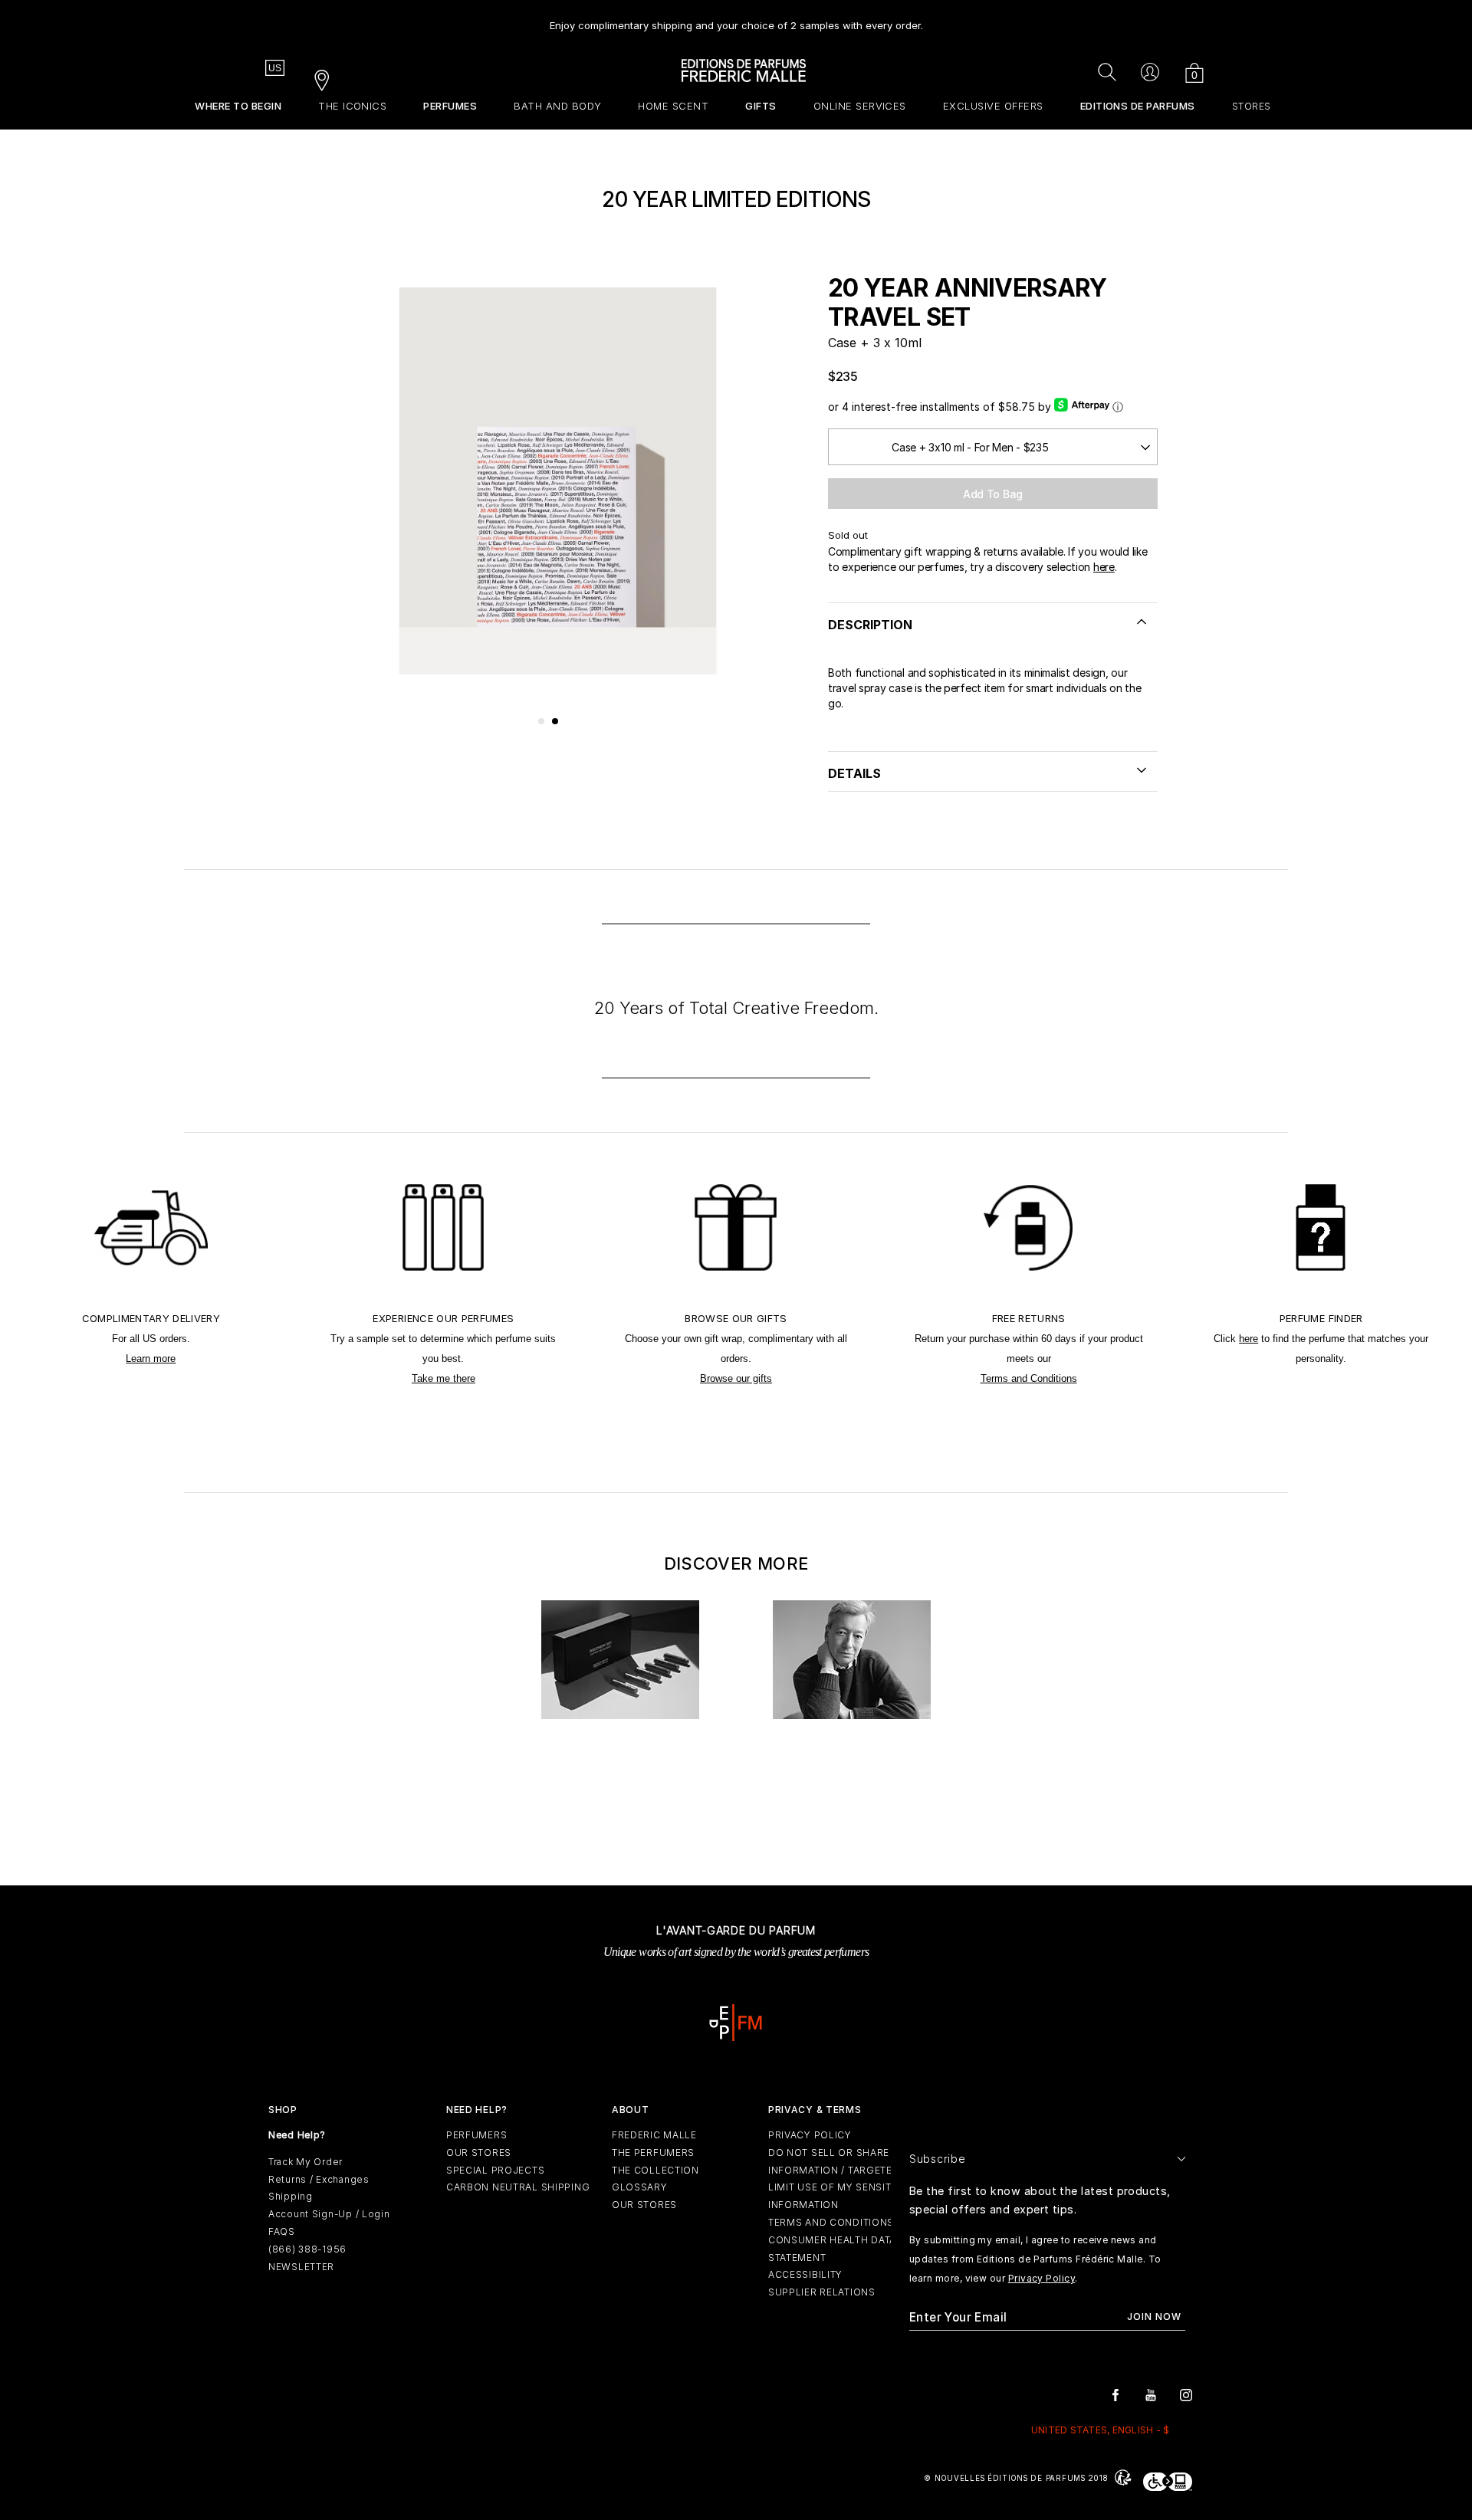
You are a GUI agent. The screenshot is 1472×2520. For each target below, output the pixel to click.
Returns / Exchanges (319, 2179)
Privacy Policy (1042, 2278)
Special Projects (496, 2170)
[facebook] (1115, 2394)
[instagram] (1186, 2394)
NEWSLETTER (301, 2267)
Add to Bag (993, 494)
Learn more (151, 1358)
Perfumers (476, 2135)
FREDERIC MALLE (654, 2135)
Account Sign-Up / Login (329, 2214)
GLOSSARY (640, 2187)
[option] (736, 20)
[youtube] (1151, 2394)
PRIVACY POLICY (810, 2135)
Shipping (291, 2196)
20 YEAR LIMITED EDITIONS (736, 199)
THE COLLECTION (655, 2170)
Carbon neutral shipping (518, 2187)
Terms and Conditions (1029, 1378)
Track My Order (306, 2162)
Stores (1252, 106)
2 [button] (556, 722)
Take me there (444, 1378)
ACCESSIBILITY (805, 2274)
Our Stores (479, 2152)
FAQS (282, 2231)
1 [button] (542, 722)
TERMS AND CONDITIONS (831, 2222)
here (1104, 567)
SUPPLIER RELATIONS (822, 2292)
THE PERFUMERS (653, 2152)
